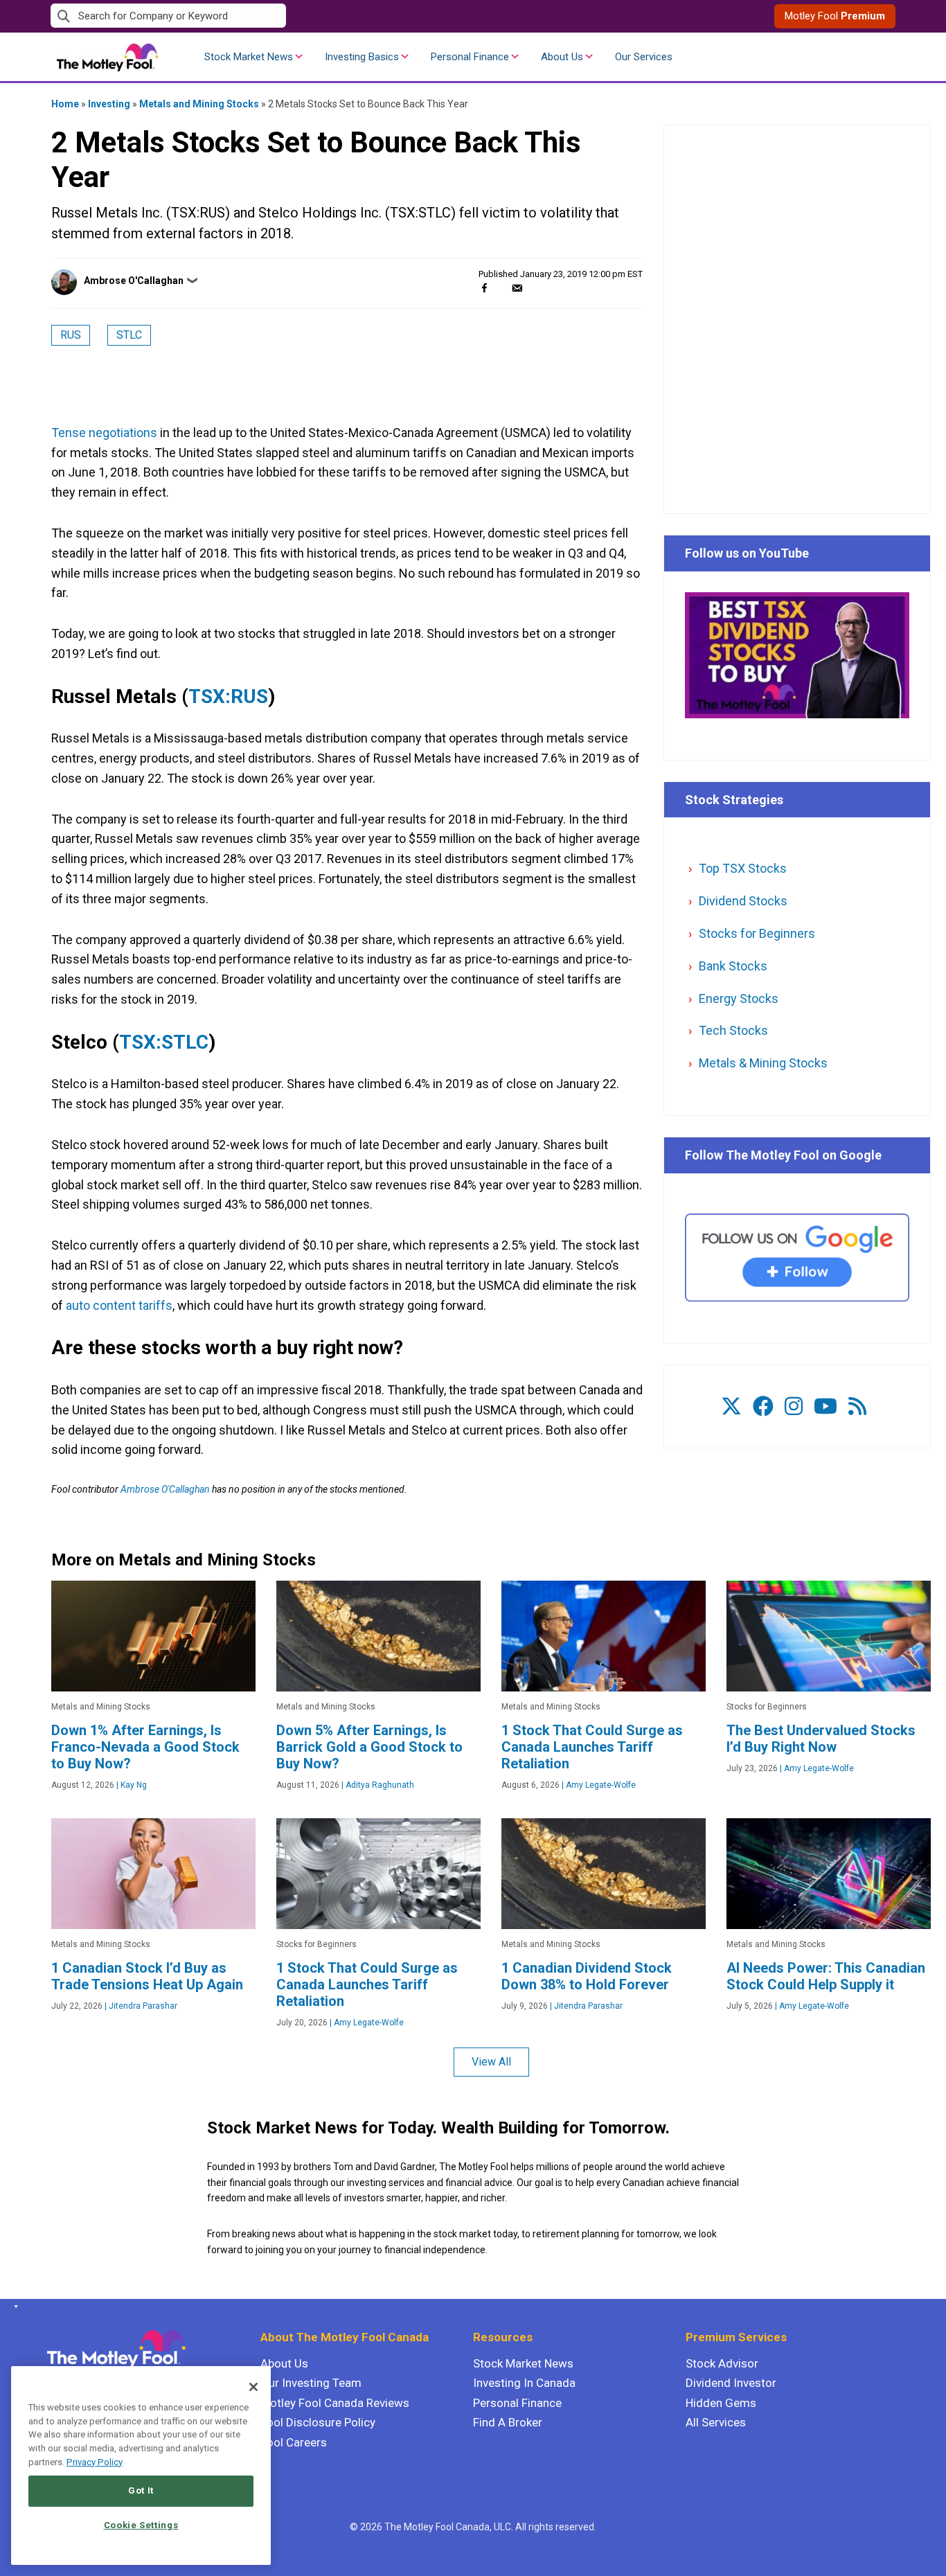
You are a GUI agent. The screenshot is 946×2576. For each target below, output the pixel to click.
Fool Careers (294, 2442)
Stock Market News (249, 57)
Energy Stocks (739, 998)
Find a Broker (508, 2422)
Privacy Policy (95, 2462)
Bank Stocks (733, 966)
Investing (109, 104)
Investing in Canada (524, 2383)
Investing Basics (362, 57)
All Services (716, 2422)
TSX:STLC (164, 1042)
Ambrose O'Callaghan (134, 281)
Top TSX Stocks (743, 868)
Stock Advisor (722, 2363)
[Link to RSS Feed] (857, 1406)
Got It (141, 2490)
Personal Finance (470, 57)
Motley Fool (835, 16)
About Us (562, 57)
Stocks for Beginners (757, 933)
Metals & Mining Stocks (763, 1063)
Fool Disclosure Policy (318, 2422)
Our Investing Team (311, 2383)
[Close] (253, 2387)
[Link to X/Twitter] (731, 1406)
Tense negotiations (104, 433)
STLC (129, 335)
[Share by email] (517, 288)
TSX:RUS (228, 696)
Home (65, 104)
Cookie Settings (141, 2525)
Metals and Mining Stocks (199, 104)
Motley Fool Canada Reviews (335, 2403)
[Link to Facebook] (763, 1406)
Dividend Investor (731, 2383)
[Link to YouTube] (825, 1406)
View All (491, 2062)
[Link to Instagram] (794, 1406)
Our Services (644, 57)
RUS (71, 335)
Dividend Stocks (743, 901)
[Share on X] (501, 288)
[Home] (14, 2307)
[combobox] (262, 16)
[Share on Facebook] (484, 288)
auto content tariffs (119, 1305)
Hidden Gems (721, 2403)
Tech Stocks (733, 1030)
